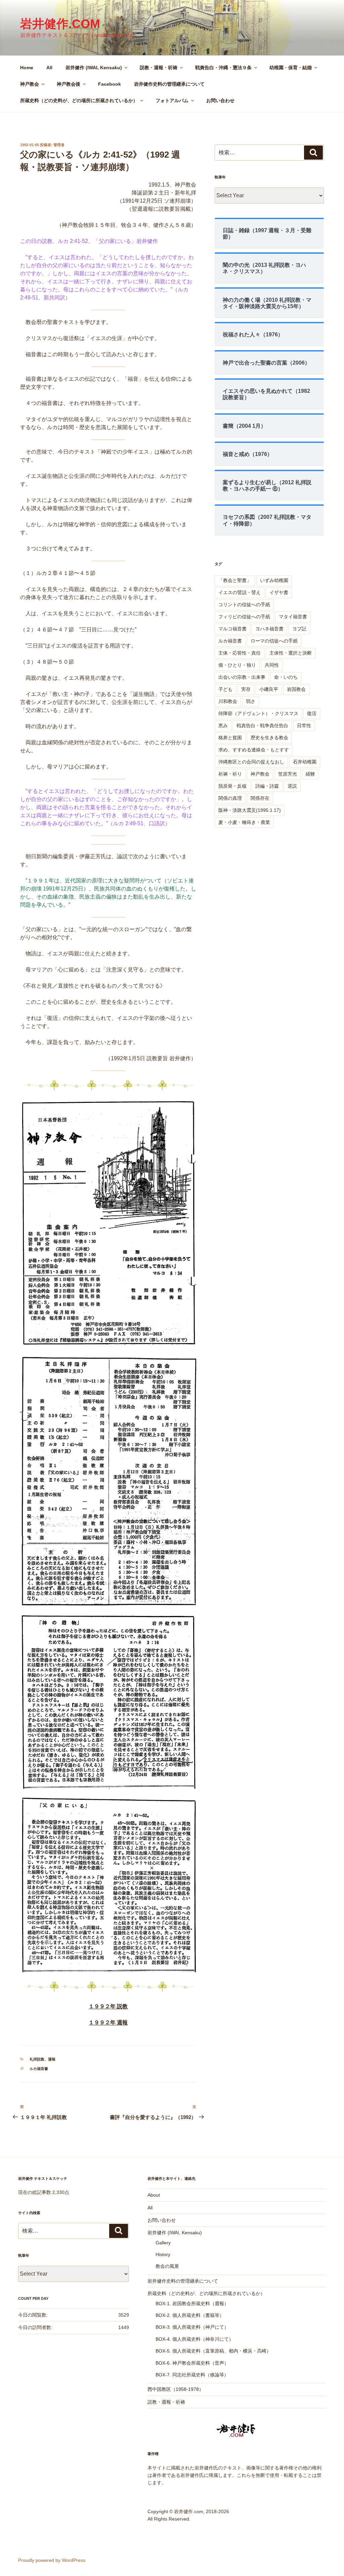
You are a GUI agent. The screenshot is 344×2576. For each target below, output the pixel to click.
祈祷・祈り (230, 774)
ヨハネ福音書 (269, 629)
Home (27, 68)
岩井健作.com (60, 24)
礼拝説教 (37, 2059)
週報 (52, 2059)
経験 (310, 774)
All (49, 68)
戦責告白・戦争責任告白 (262, 725)
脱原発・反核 (232, 786)
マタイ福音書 (293, 617)
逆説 (292, 786)
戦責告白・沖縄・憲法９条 (223, 68)
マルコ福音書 (232, 629)
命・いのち (286, 677)
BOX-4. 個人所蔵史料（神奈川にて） (195, 2339)
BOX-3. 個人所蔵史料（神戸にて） (192, 2327)
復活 (312, 713)
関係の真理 (230, 798)
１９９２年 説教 (108, 2006)
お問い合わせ (220, 100)
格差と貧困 (230, 738)
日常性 (304, 725)
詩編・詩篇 (267, 786)
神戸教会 (30, 84)
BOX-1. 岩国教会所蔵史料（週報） (192, 2303)
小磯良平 (269, 689)
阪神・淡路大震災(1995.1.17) (250, 810)
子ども (225, 689)
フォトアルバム (172, 100)
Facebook (110, 84)
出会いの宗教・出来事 (242, 677)
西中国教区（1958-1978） (176, 2389)
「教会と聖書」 (235, 580)
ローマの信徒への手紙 (274, 641)
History (163, 2254)
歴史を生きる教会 (269, 738)
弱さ (251, 701)
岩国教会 (296, 689)
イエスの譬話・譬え (240, 592)
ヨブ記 (299, 629)
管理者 (59, 145)
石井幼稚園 (305, 762)
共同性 (272, 665)
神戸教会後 (69, 84)
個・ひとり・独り (237, 665)
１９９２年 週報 (108, 2022)
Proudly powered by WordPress (52, 2560)
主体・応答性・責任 (240, 653)
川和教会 (228, 701)
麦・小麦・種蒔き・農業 (244, 822)
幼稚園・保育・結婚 (291, 68)
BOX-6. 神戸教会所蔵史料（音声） (192, 2363)
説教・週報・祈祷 (159, 68)
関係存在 (260, 798)
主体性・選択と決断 (291, 653)
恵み (223, 725)
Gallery (163, 2243)
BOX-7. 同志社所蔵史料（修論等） (192, 2375)
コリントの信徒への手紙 (244, 605)
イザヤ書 (279, 592)
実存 (246, 689)
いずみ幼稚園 (274, 580)
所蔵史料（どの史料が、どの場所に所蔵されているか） (79, 100)
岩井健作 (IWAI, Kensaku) (94, 68)
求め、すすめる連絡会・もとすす (254, 750)
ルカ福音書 (39, 2069)
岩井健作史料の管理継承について (169, 84)
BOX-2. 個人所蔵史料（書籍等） (190, 2315)
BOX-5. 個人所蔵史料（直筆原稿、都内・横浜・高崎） (213, 2351)
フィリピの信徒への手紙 (244, 617)
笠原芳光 (288, 774)
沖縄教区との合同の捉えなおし (251, 762)
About (154, 2195)
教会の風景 (167, 2266)
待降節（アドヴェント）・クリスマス (258, 713)
